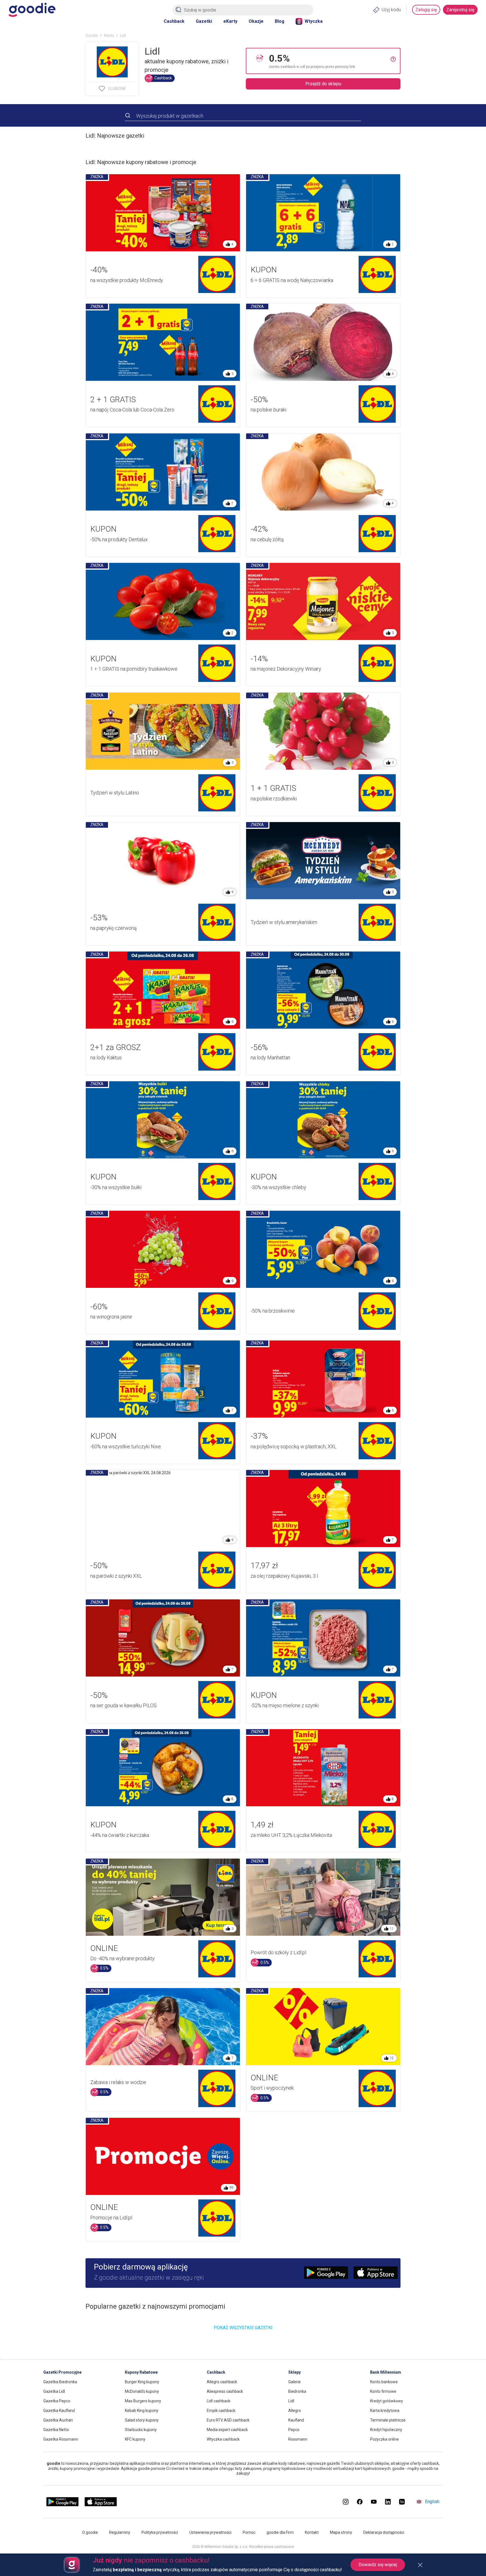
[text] (330, 61)
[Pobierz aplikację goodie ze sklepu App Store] (101, 2505)
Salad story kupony (142, 2420)
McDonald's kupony (142, 2391)
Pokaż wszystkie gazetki (243, 2328)
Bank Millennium (386, 2372)
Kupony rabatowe (141, 2372)
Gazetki (204, 21)
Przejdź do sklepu (323, 84)
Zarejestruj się (460, 10)
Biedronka (297, 2391)
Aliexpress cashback (225, 2391)
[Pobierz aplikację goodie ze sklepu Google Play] (62, 2505)
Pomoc (249, 2532)
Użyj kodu (391, 10)
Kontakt (312, 2532)
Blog (280, 21)
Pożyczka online (384, 2439)
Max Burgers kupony (143, 2401)
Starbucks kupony (141, 2430)
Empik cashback (221, 2411)
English (432, 2502)
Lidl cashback (219, 2401)
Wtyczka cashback (223, 2439)
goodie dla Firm (280, 2532)
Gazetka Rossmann (61, 2439)
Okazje (256, 21)
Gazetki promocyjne (62, 2372)
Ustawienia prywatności (210, 2532)
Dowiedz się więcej (378, 2565)
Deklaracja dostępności (384, 2532)
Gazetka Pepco (57, 2401)
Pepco (294, 2430)
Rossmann (298, 2439)
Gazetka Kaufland (59, 2411)
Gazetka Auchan (58, 2420)
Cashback (174, 21)
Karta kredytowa (385, 2411)
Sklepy (294, 2372)
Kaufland (296, 2420)
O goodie (90, 2532)
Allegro (295, 2411)
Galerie (294, 2382)
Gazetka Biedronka (60, 2382)
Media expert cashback (227, 2430)
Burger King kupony (142, 2382)
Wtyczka (314, 21)
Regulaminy (120, 2532)
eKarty (230, 21)
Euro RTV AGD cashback (228, 2420)
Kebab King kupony (142, 2411)
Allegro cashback (222, 2382)
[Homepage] (32, 10)
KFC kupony (135, 2439)
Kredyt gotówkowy (387, 2401)
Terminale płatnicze (388, 2420)
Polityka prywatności (160, 2532)
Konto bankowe (384, 2382)
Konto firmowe (383, 2391)
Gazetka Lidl (54, 2391)
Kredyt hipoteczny (386, 2430)
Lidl (291, 2401)
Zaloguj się (426, 10)
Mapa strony (341, 2532)
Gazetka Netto (56, 2430)
